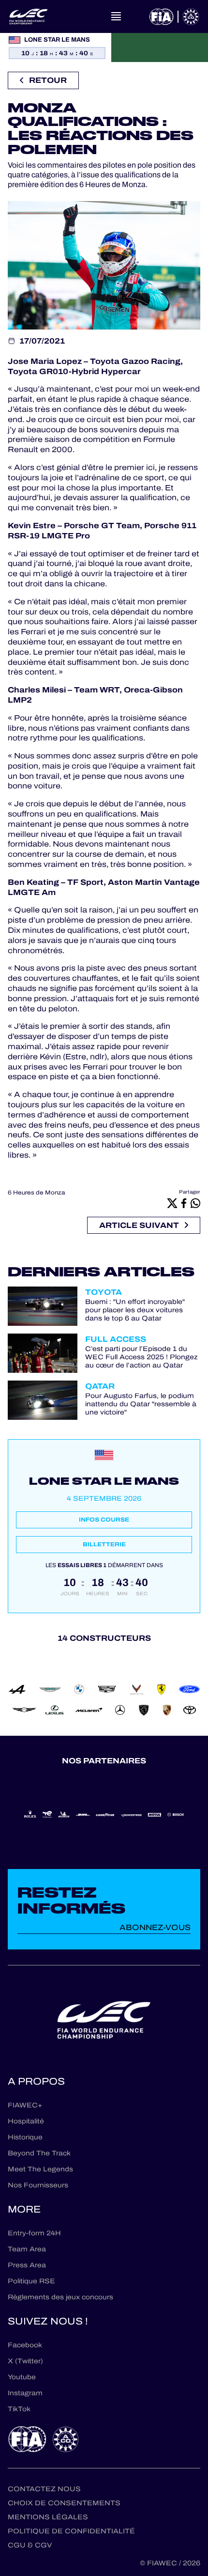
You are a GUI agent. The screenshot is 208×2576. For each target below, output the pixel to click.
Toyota (104, 1292)
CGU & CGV (30, 2545)
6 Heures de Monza (37, 1193)
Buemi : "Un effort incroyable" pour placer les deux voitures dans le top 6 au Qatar (135, 1310)
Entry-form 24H (34, 2233)
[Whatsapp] (195, 1203)
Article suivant (139, 1225)
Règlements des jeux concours (60, 2297)
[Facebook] (184, 1203)
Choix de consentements (64, 2503)
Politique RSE (31, 2281)
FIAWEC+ (25, 2105)
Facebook (25, 2345)
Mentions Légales (48, 2517)
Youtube (22, 2377)
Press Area (27, 2265)
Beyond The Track (39, 2153)
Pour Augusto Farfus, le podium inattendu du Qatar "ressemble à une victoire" (141, 1404)
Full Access (116, 1339)
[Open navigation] (116, 16)
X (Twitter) (25, 2361)
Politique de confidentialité (71, 2531)
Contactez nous (44, 2489)
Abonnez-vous (155, 1927)
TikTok (19, 2409)
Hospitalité (26, 2121)
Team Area (27, 2249)
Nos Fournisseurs (38, 2185)
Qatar (100, 1386)
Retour (48, 80)
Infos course (104, 1520)
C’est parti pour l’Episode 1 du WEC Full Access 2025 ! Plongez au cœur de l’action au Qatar (141, 1357)
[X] (172, 1203)
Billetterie (104, 1544)
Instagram (25, 2393)
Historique (25, 2137)
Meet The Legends (40, 2169)
